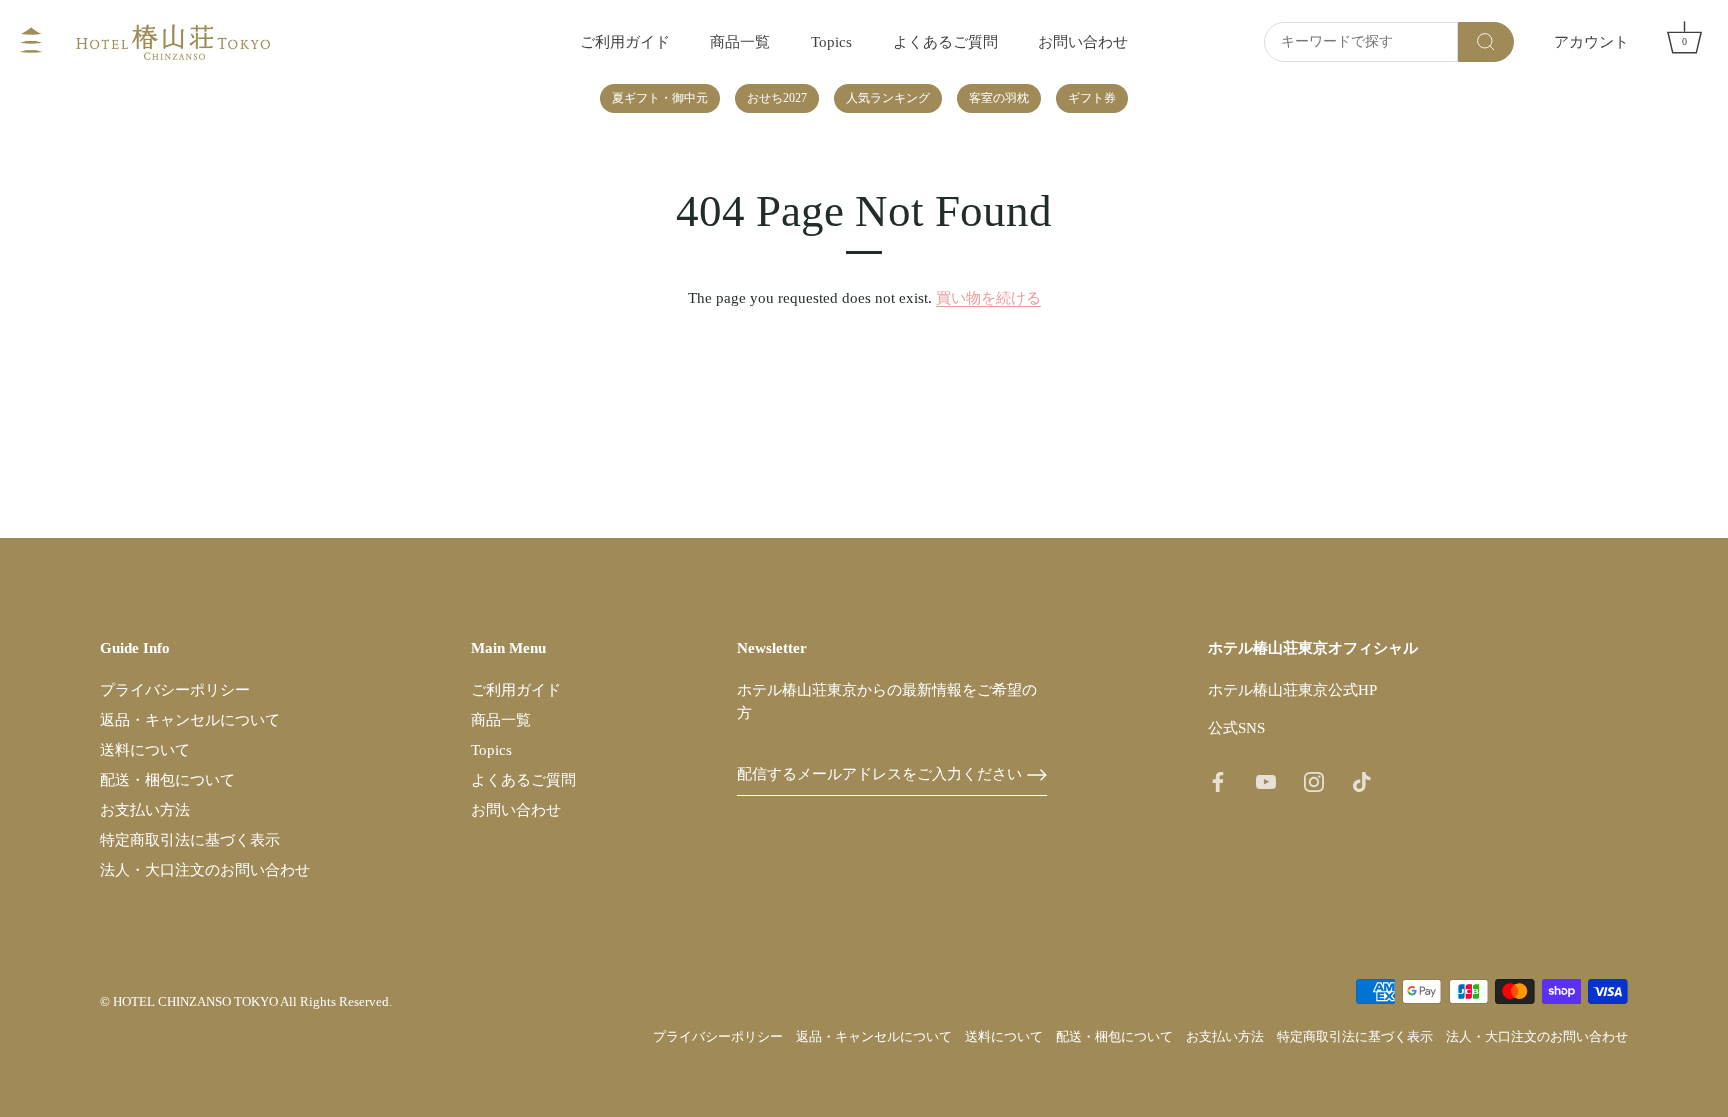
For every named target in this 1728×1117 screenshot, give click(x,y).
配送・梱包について (167, 780)
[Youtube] (1266, 780)
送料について (145, 750)
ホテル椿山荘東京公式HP (1292, 690)
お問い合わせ (1083, 41)
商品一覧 (740, 41)
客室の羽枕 (999, 98)
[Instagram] (1314, 780)
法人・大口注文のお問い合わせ (205, 870)
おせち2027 (777, 98)
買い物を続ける (988, 298)
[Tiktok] (1362, 780)
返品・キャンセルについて (190, 720)
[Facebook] (1218, 780)
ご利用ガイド (625, 41)
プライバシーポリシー (175, 690)
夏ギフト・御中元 (660, 98)
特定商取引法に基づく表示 (190, 840)
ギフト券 (1092, 98)
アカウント (1591, 41)
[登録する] (1037, 775)
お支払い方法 (145, 810)
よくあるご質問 (945, 41)
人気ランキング (888, 98)
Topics (831, 41)
